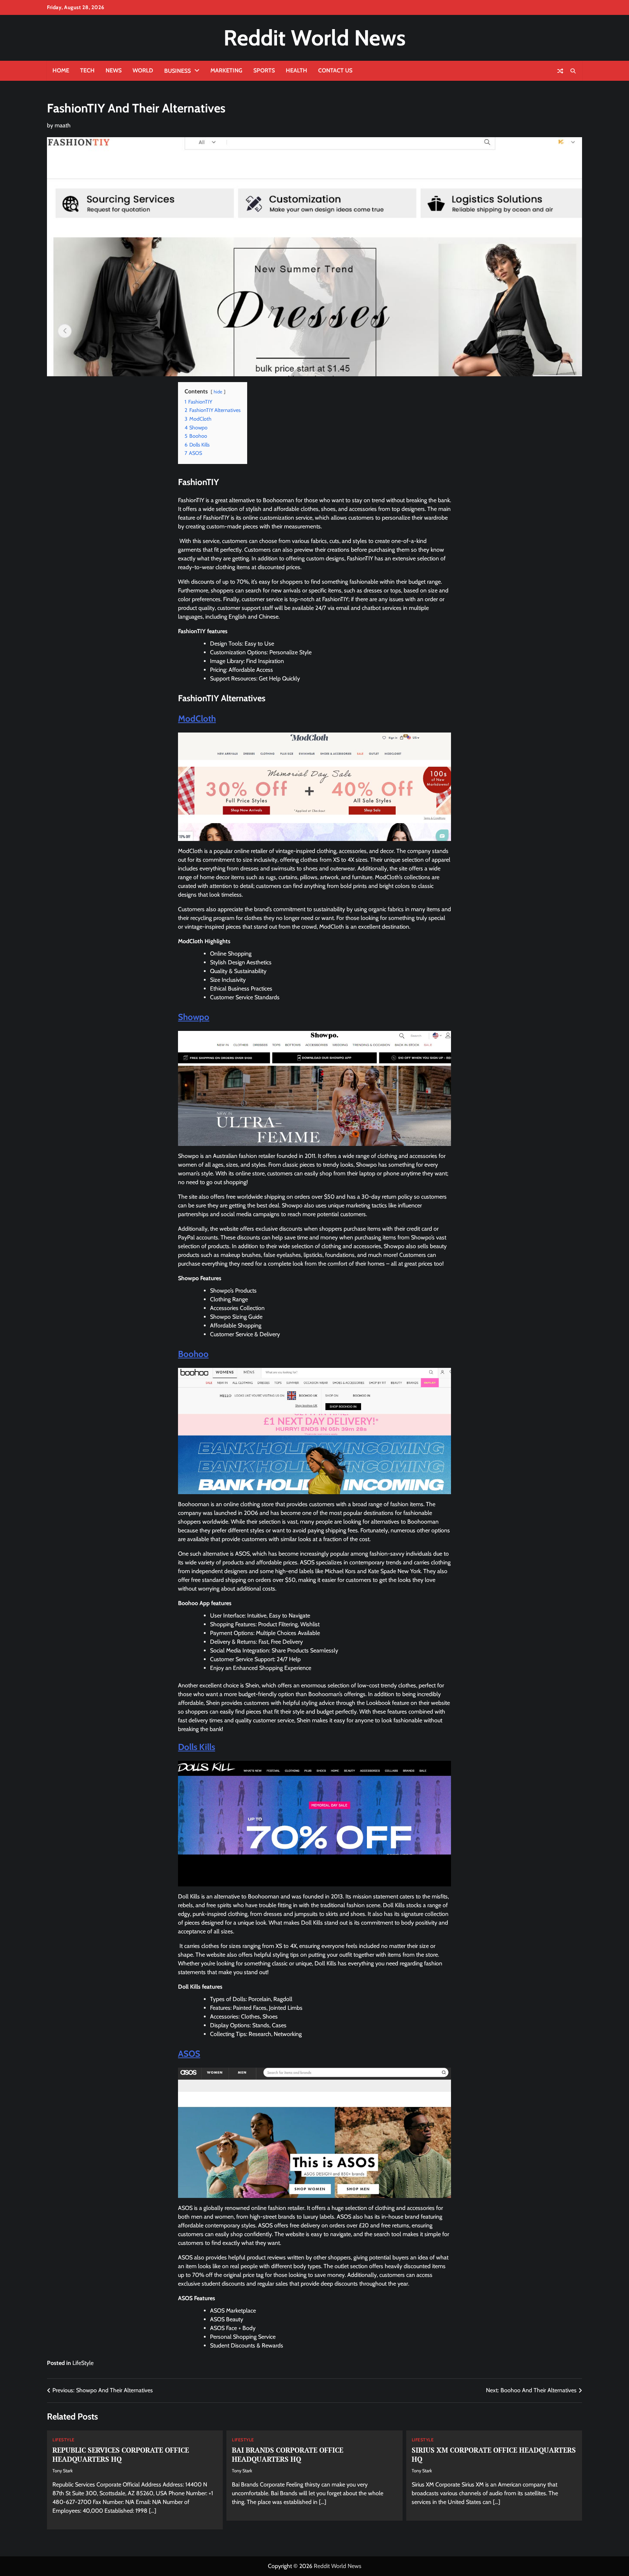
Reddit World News (314, 38)
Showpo (194, 1017)
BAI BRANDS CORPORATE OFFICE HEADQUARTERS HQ (288, 2454)
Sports (264, 70)
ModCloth (197, 719)
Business (177, 71)
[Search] (573, 71)
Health (296, 70)
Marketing (226, 70)
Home (61, 70)
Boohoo (193, 1354)
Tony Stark (63, 2471)
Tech (87, 70)
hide (218, 392)
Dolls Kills (197, 1747)
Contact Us (335, 70)
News (114, 70)
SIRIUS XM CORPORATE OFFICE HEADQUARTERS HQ (494, 2454)
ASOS (189, 2054)
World (143, 70)
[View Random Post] (560, 71)
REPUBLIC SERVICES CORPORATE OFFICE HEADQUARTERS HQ (121, 2454)
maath (63, 125)
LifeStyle (83, 2363)
